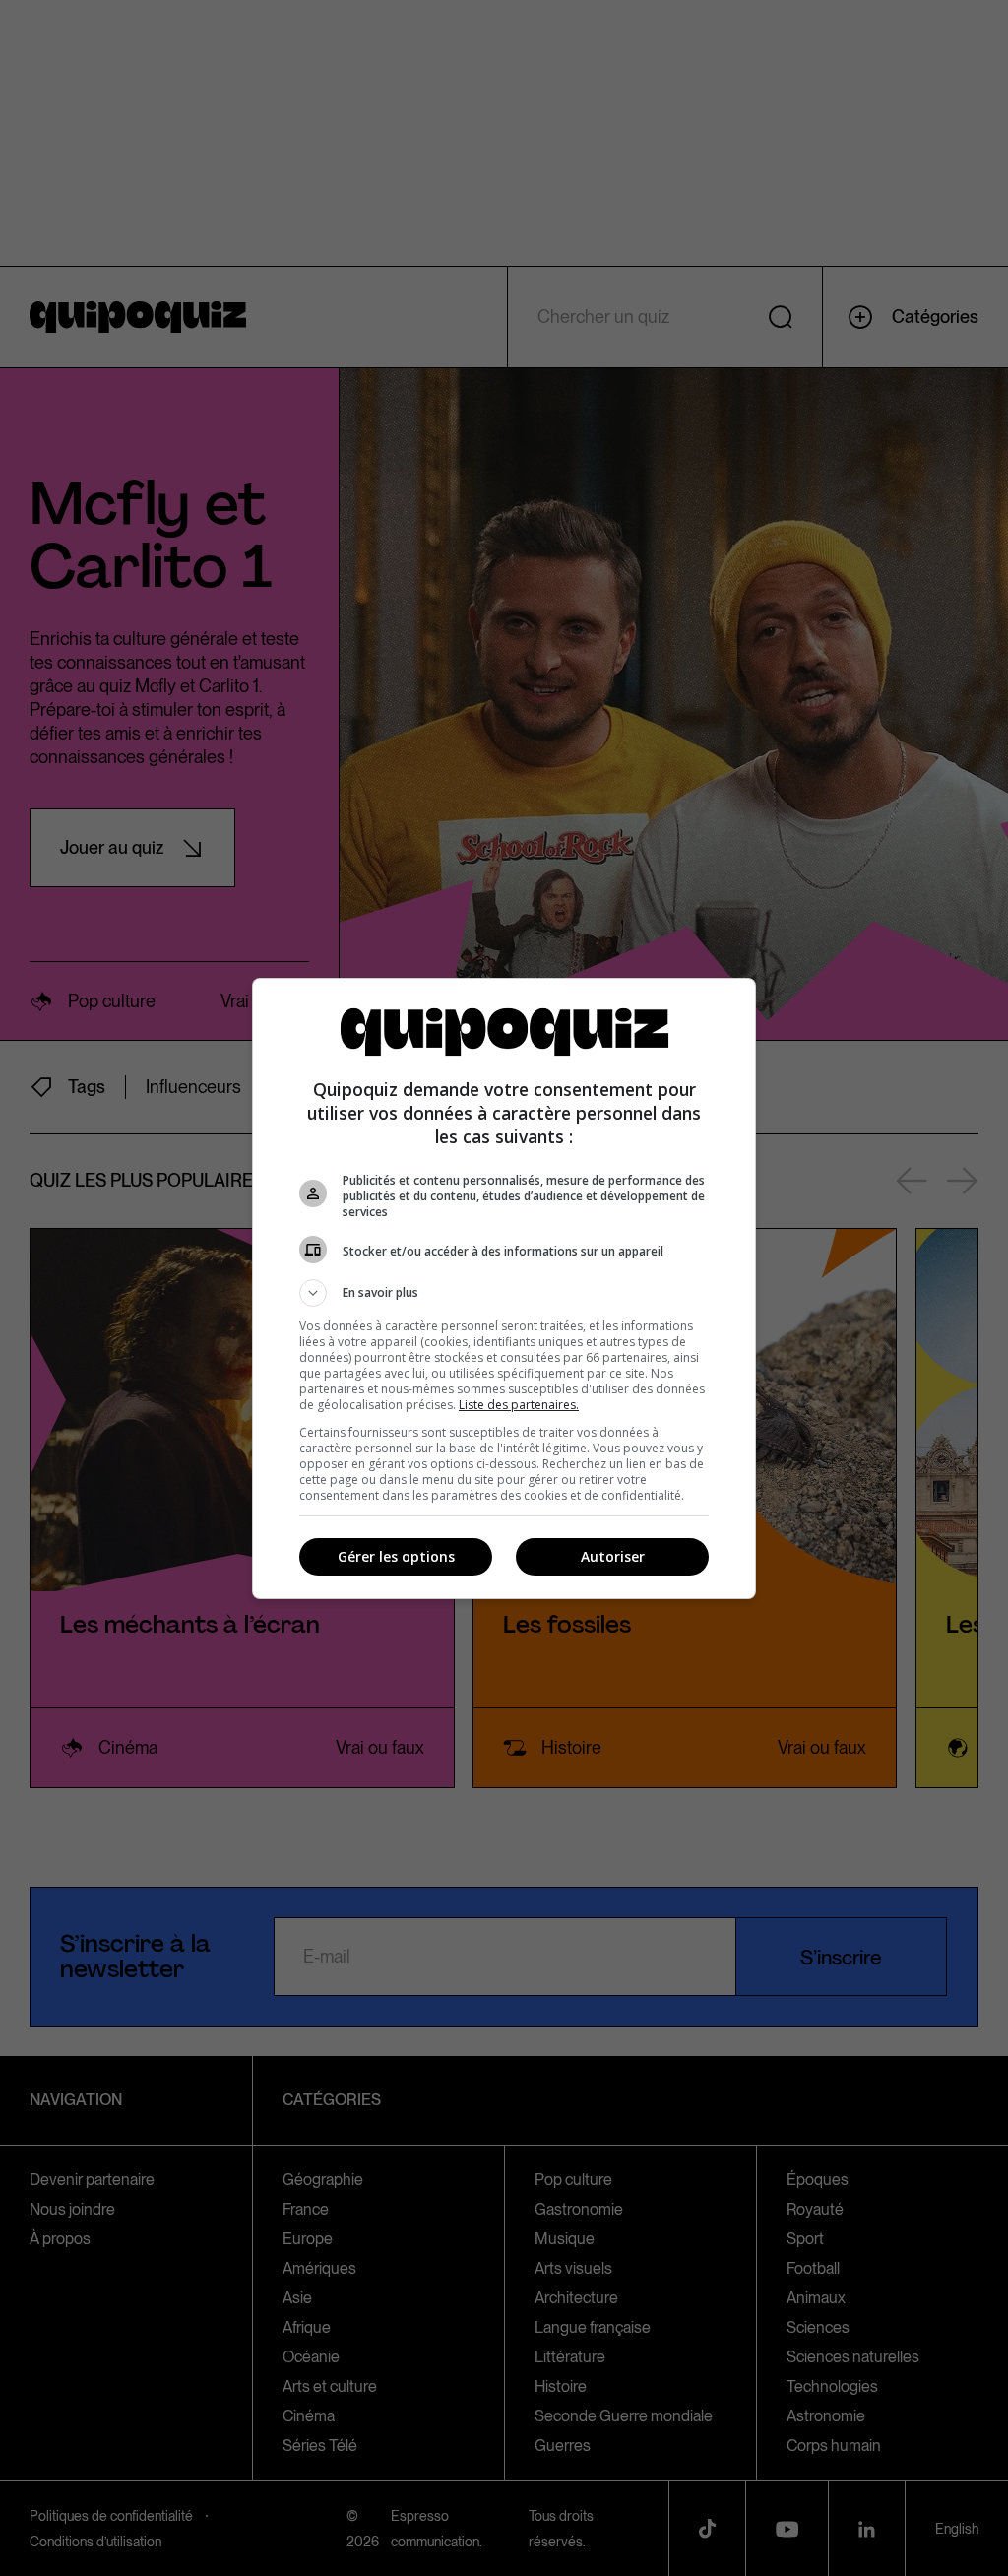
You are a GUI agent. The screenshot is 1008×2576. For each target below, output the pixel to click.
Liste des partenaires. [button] (519, 1405)
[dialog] (504, 1288)
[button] (504, 1293)
